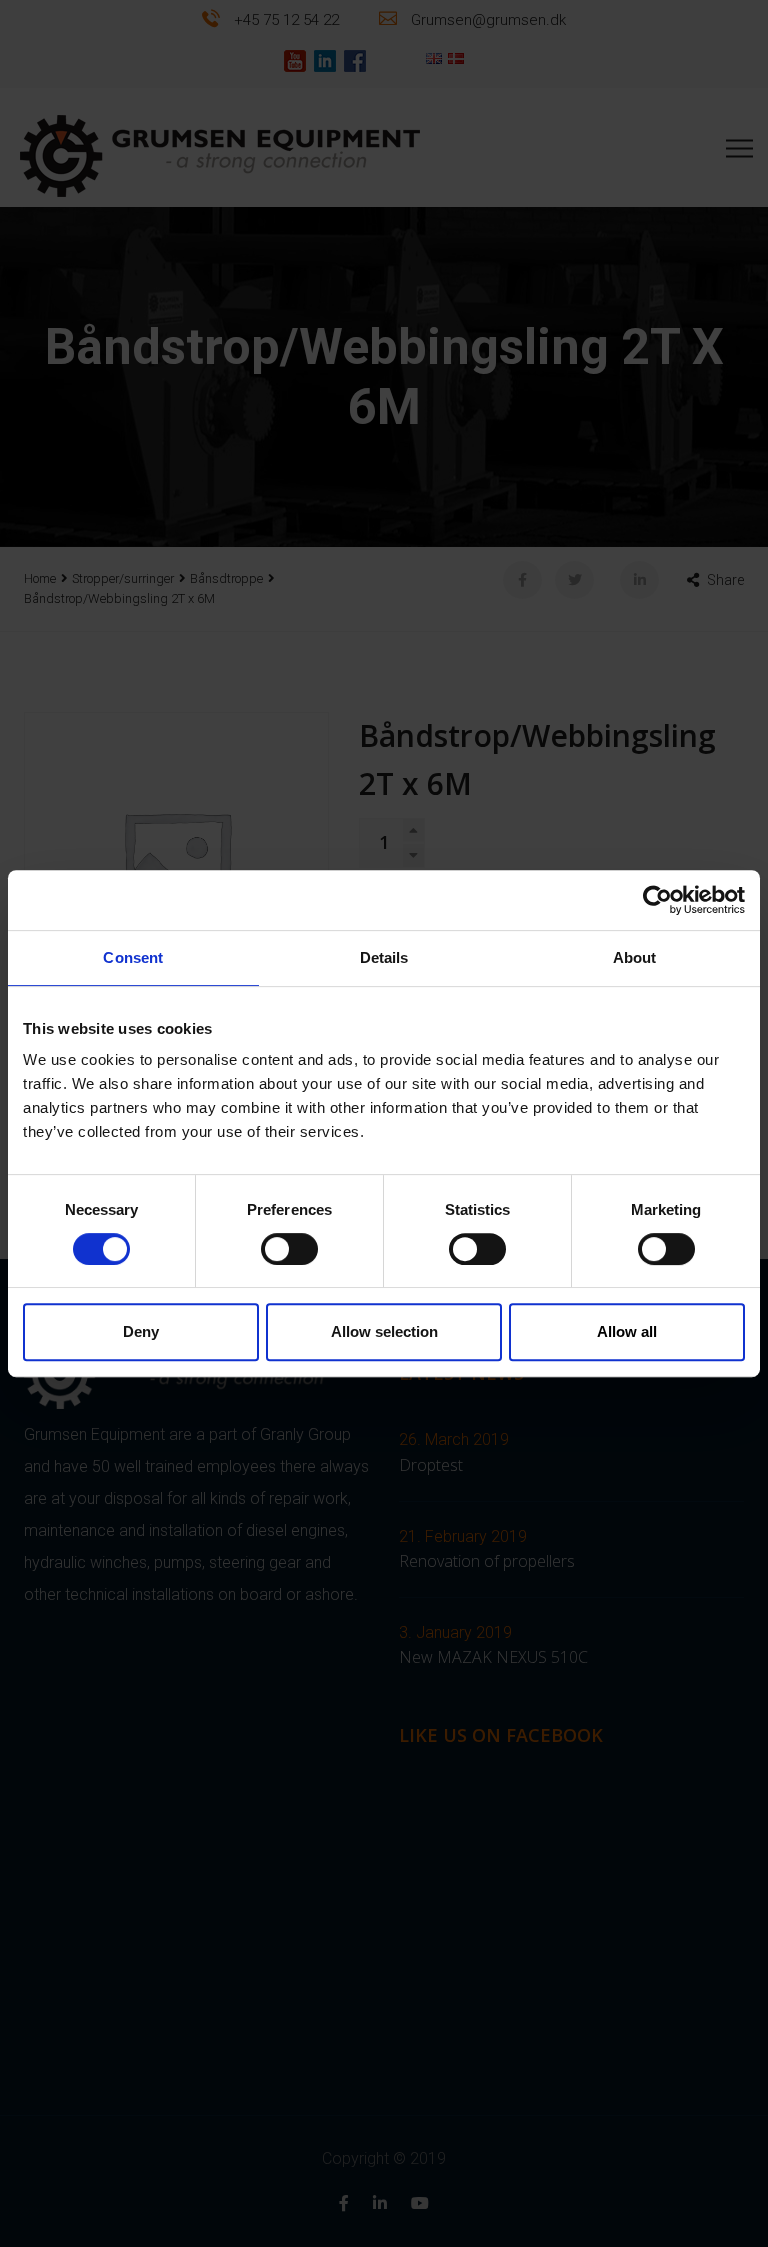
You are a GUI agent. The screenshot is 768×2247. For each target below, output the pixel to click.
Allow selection (384, 1331)
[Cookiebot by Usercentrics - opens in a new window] (657, 900)
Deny (141, 1331)
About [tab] (635, 957)
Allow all (627, 1331)
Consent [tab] (133, 957)
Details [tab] (384, 957)
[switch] (289, 1249)
